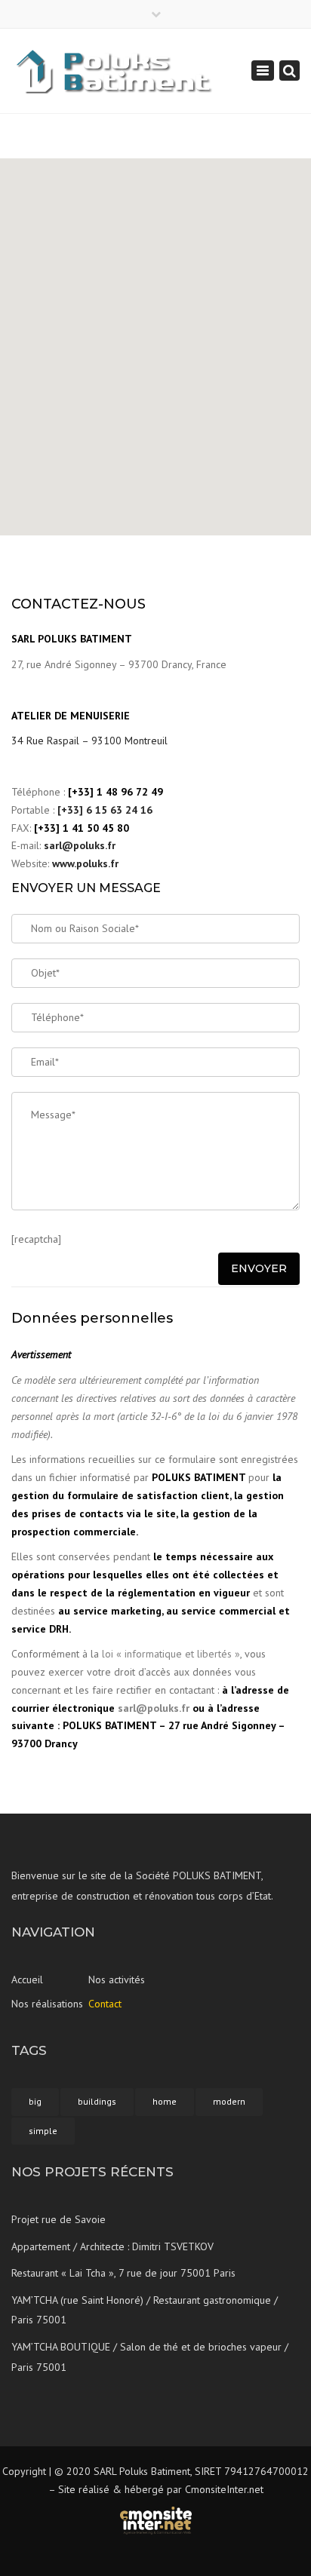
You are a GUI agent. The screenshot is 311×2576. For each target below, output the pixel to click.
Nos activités (117, 1980)
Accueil (27, 1980)
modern (229, 2101)
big (35, 2101)
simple (43, 2131)
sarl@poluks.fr (80, 845)
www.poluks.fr (85, 863)
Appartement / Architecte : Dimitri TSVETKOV (112, 2246)
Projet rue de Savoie (59, 2219)
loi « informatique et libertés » (171, 1654)
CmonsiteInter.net (224, 2489)
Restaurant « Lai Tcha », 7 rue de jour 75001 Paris (123, 2273)
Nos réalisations (47, 2004)
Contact (105, 2004)
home (165, 2101)
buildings (97, 2101)
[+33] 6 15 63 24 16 (105, 810)
